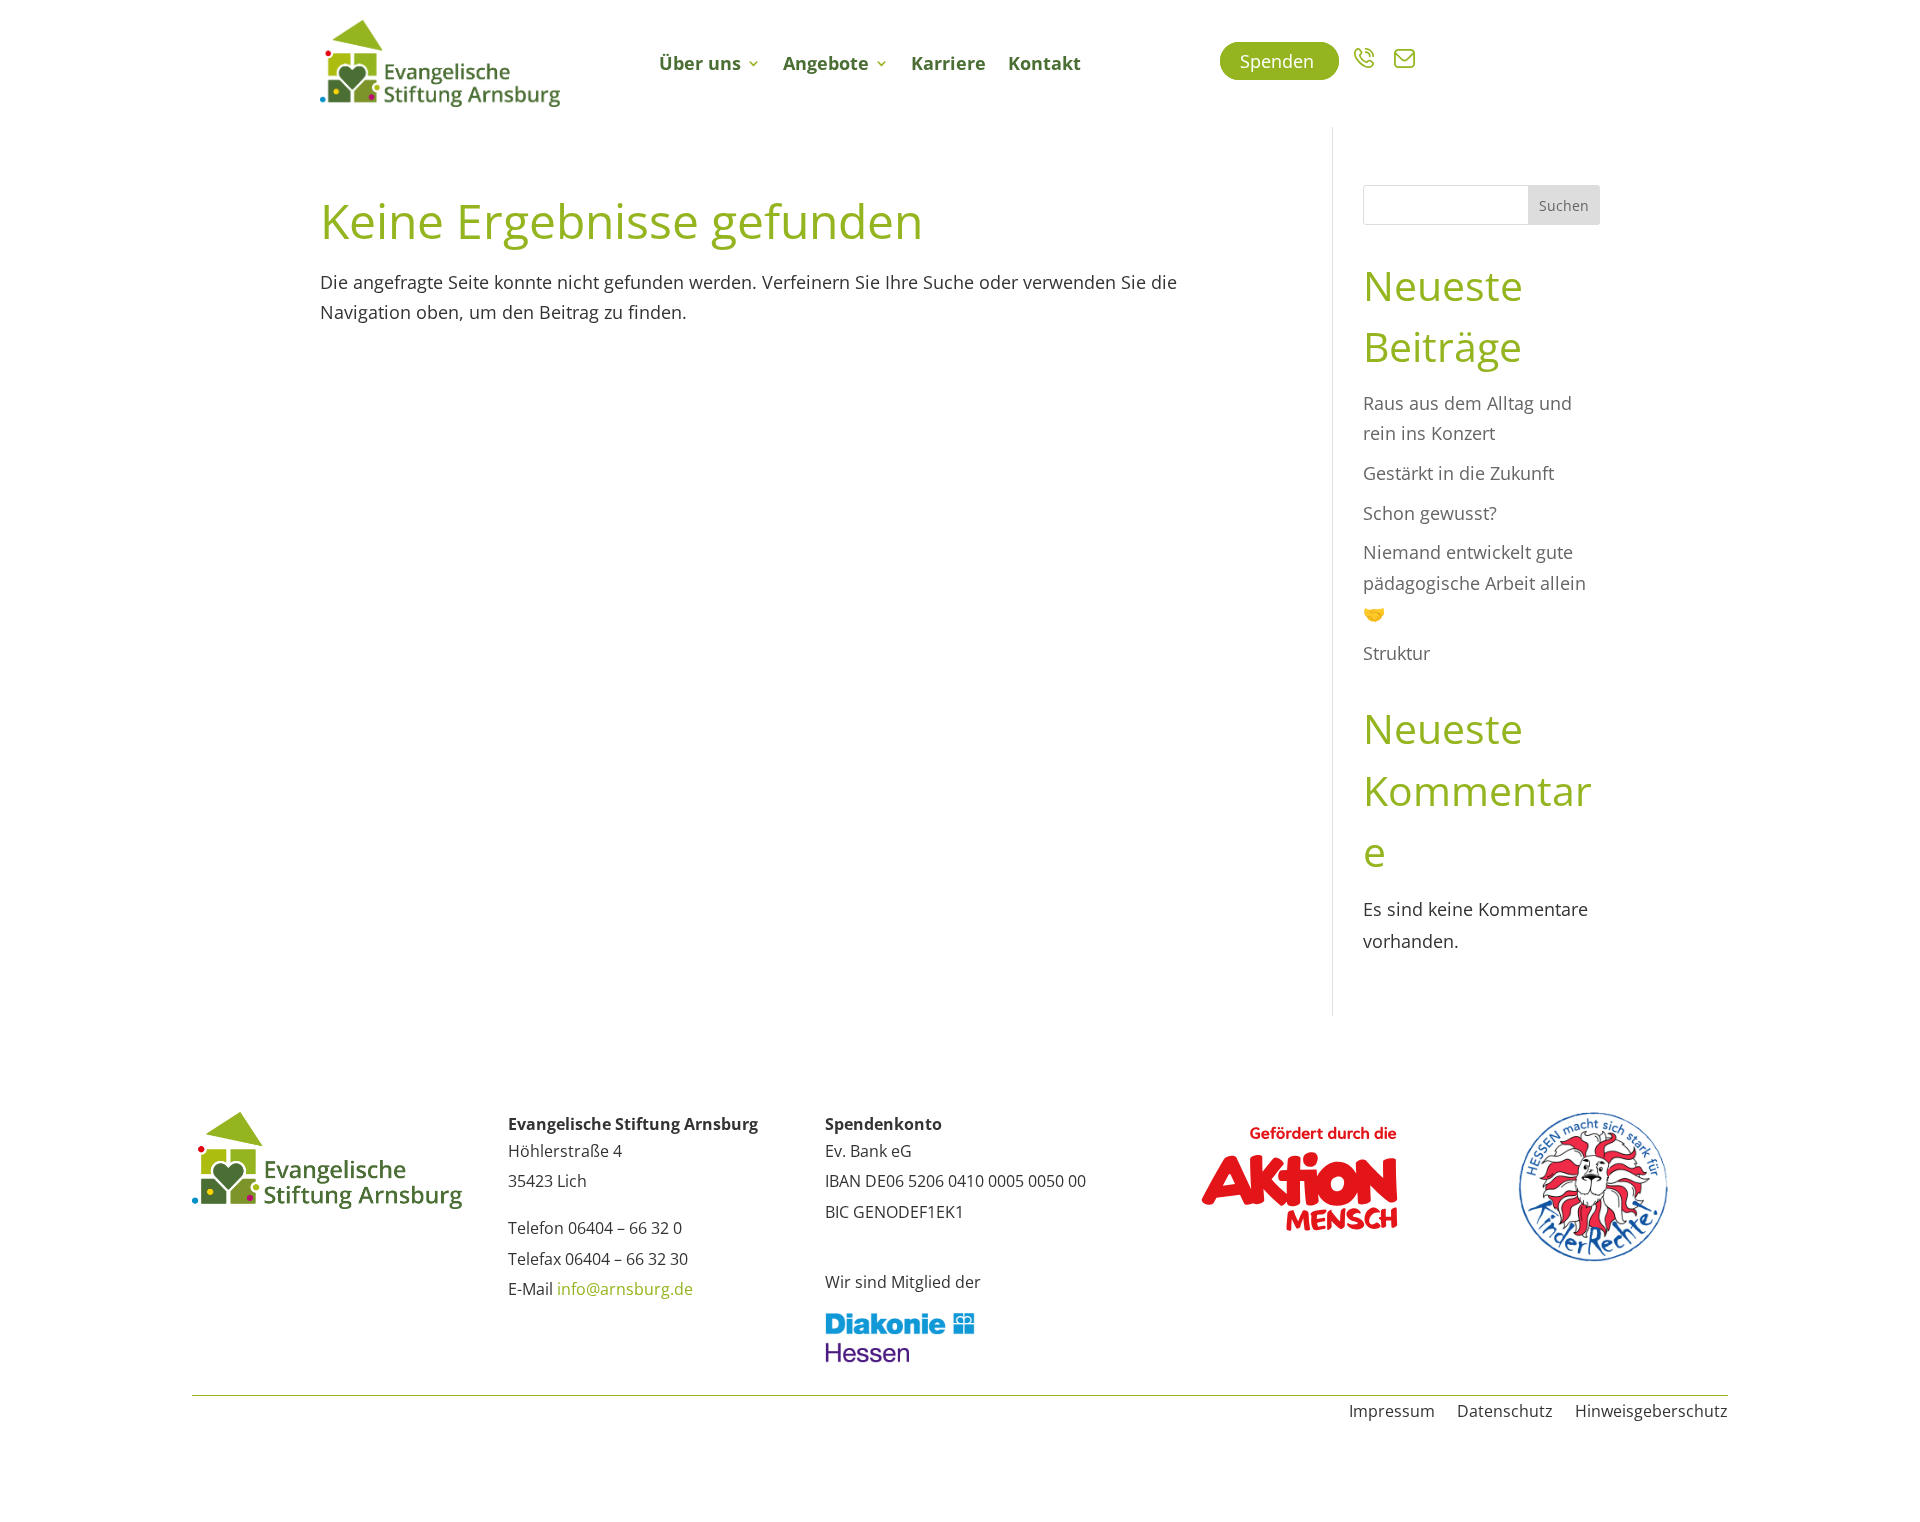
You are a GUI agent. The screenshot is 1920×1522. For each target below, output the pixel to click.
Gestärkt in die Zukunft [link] (1458, 473)
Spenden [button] (1279, 61)
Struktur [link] (1396, 653)
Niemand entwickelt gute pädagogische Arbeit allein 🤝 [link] (1474, 582)
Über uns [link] (700, 63)
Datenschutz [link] (1505, 1413)
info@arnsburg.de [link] (625, 1289)
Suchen (1564, 205)
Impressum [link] (1392, 1413)
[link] (440, 63)
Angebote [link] (826, 63)
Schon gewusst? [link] (1430, 513)
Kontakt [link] (1044, 63)
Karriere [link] (948, 63)
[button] (44, 1478)
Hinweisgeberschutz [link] (1651, 1413)
